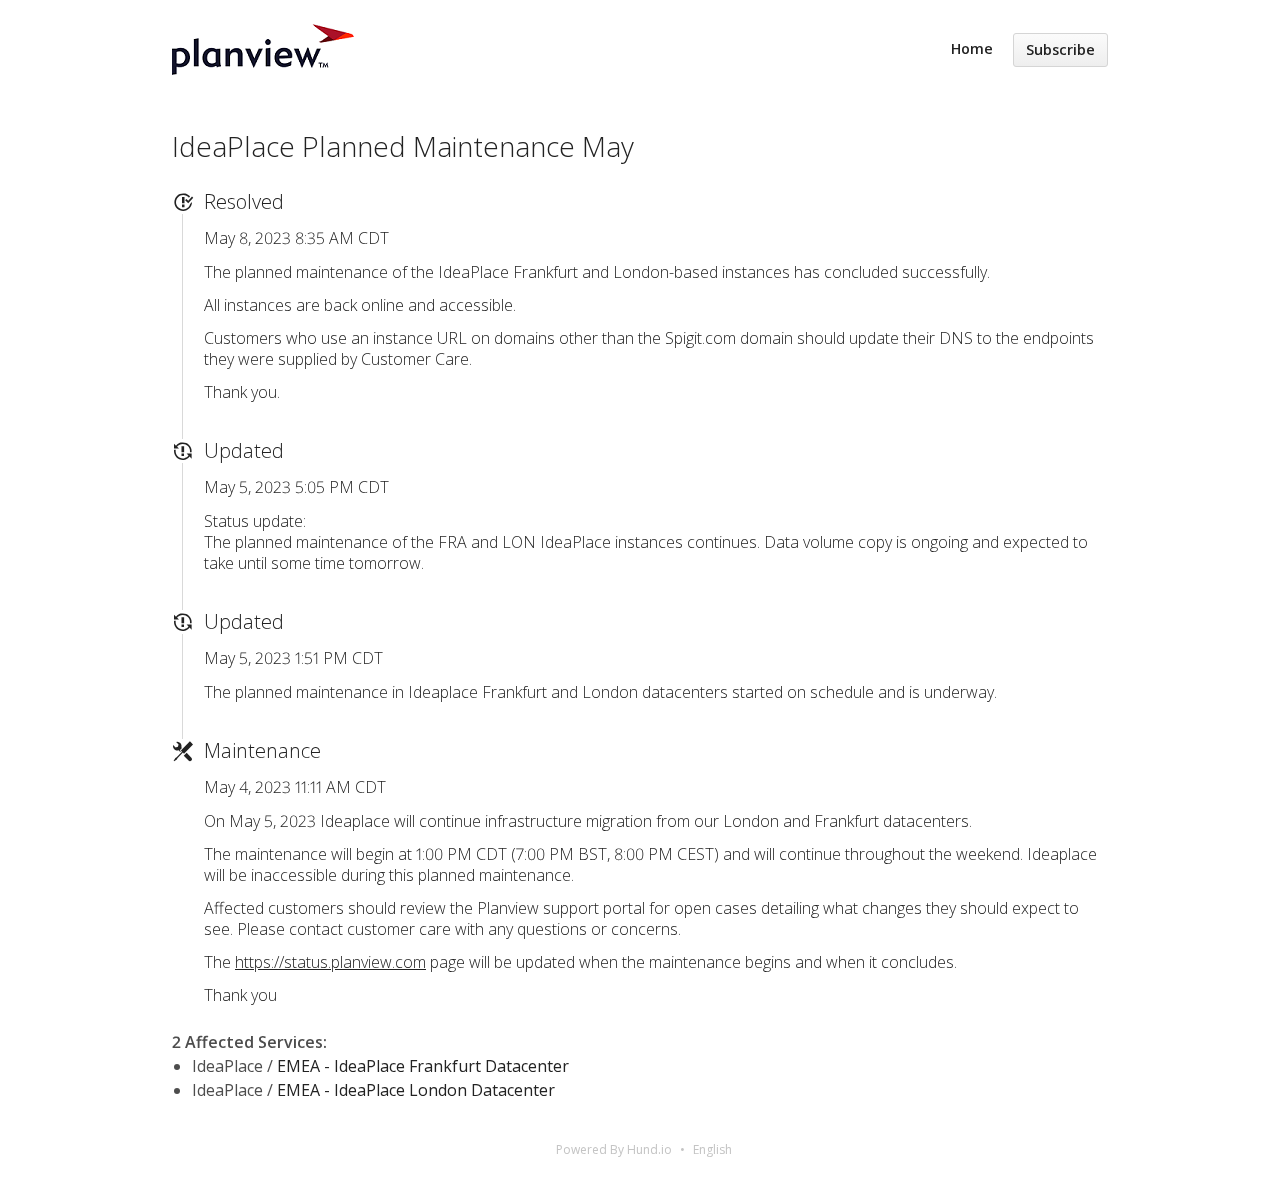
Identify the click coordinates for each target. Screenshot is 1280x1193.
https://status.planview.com (330, 962)
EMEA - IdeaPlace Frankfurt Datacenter (423, 1066)
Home (972, 48)
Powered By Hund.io (614, 1149)
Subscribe (1060, 49)
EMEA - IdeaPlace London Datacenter (416, 1090)
